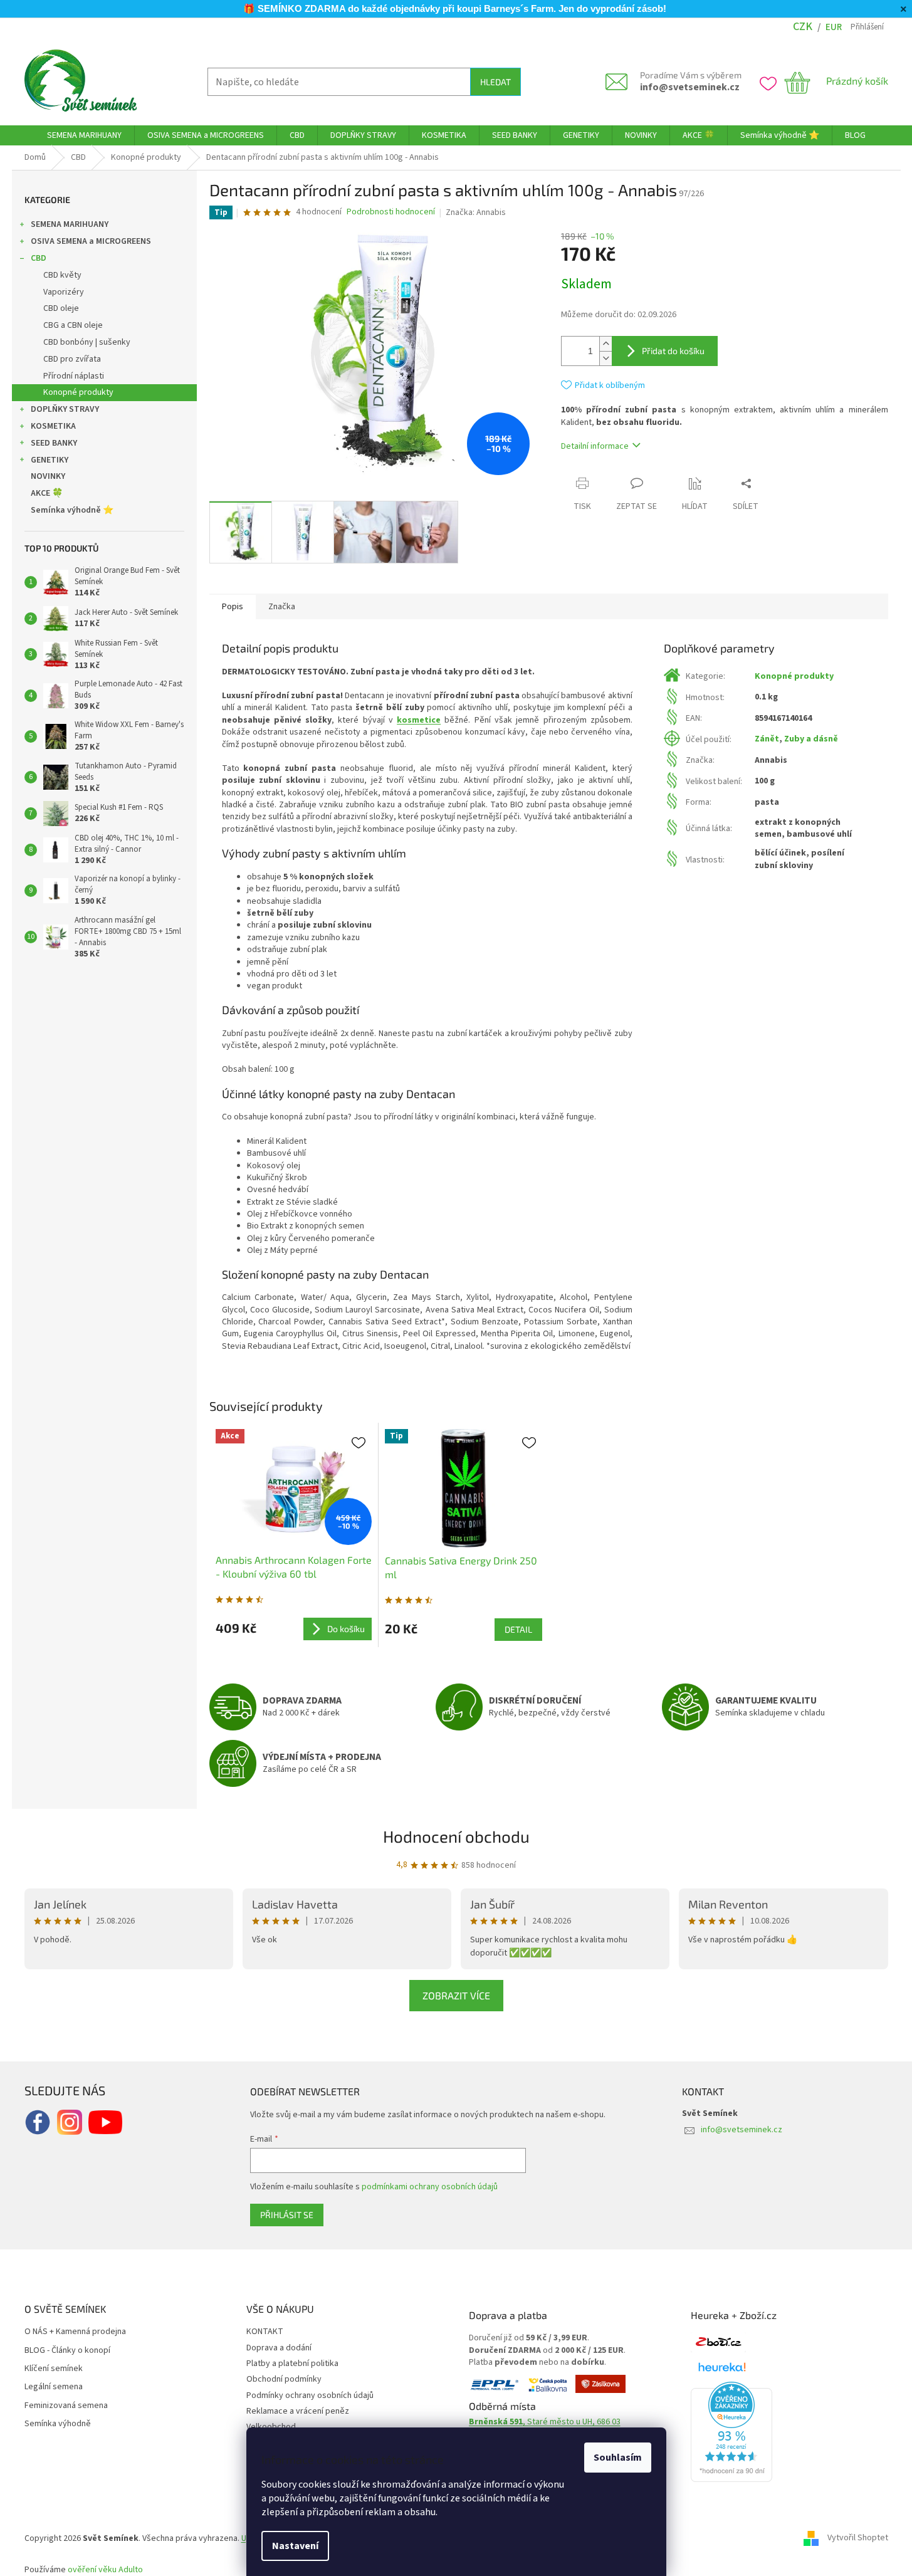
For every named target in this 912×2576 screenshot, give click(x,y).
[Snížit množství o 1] (605, 358)
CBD (39, 258)
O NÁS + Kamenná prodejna (75, 2332)
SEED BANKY (54, 443)
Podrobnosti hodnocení (391, 212)
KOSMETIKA (53, 426)
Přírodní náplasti (74, 376)
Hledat (495, 82)
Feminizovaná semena (66, 2406)
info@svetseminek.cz (690, 87)
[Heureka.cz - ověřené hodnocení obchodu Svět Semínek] (731, 2432)
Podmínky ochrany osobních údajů (310, 2395)
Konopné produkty (78, 392)
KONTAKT (265, 2332)
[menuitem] (84, 135)
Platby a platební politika (292, 2364)
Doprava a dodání (279, 2348)
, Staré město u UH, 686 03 (545, 2422)
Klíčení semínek (54, 2369)
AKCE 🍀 (47, 493)
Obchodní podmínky (284, 2379)
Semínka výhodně (58, 2424)
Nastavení (295, 2546)
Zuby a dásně (811, 739)
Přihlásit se (287, 2215)
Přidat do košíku (673, 351)
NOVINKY (48, 476)
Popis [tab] (233, 607)
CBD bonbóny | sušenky (87, 342)
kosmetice (419, 720)
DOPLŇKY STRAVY (65, 409)
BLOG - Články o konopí (67, 2351)
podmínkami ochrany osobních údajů (430, 2187)
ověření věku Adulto (105, 2570)
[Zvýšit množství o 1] (605, 344)
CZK (803, 27)
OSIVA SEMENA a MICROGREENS (91, 241)
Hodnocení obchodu (456, 1836)
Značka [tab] (282, 607)
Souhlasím (618, 2458)
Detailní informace (595, 446)
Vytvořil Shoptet (858, 2538)
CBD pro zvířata (72, 359)
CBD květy (62, 275)
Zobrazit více (456, 1995)
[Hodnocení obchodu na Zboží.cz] (718, 2342)
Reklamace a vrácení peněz (298, 2411)
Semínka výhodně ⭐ (72, 510)
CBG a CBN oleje (73, 325)
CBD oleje (61, 308)
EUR (834, 27)
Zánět (767, 739)
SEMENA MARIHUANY (70, 224)
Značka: (476, 212)
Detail (518, 1629)
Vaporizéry (64, 292)
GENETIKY (50, 460)
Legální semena (54, 2387)
